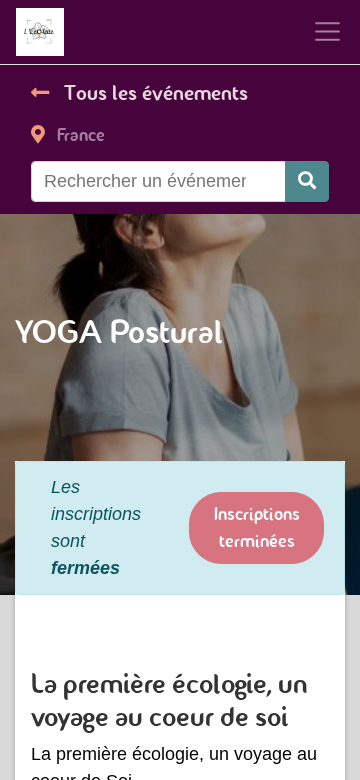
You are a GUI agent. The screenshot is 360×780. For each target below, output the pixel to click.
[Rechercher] (307, 181)
